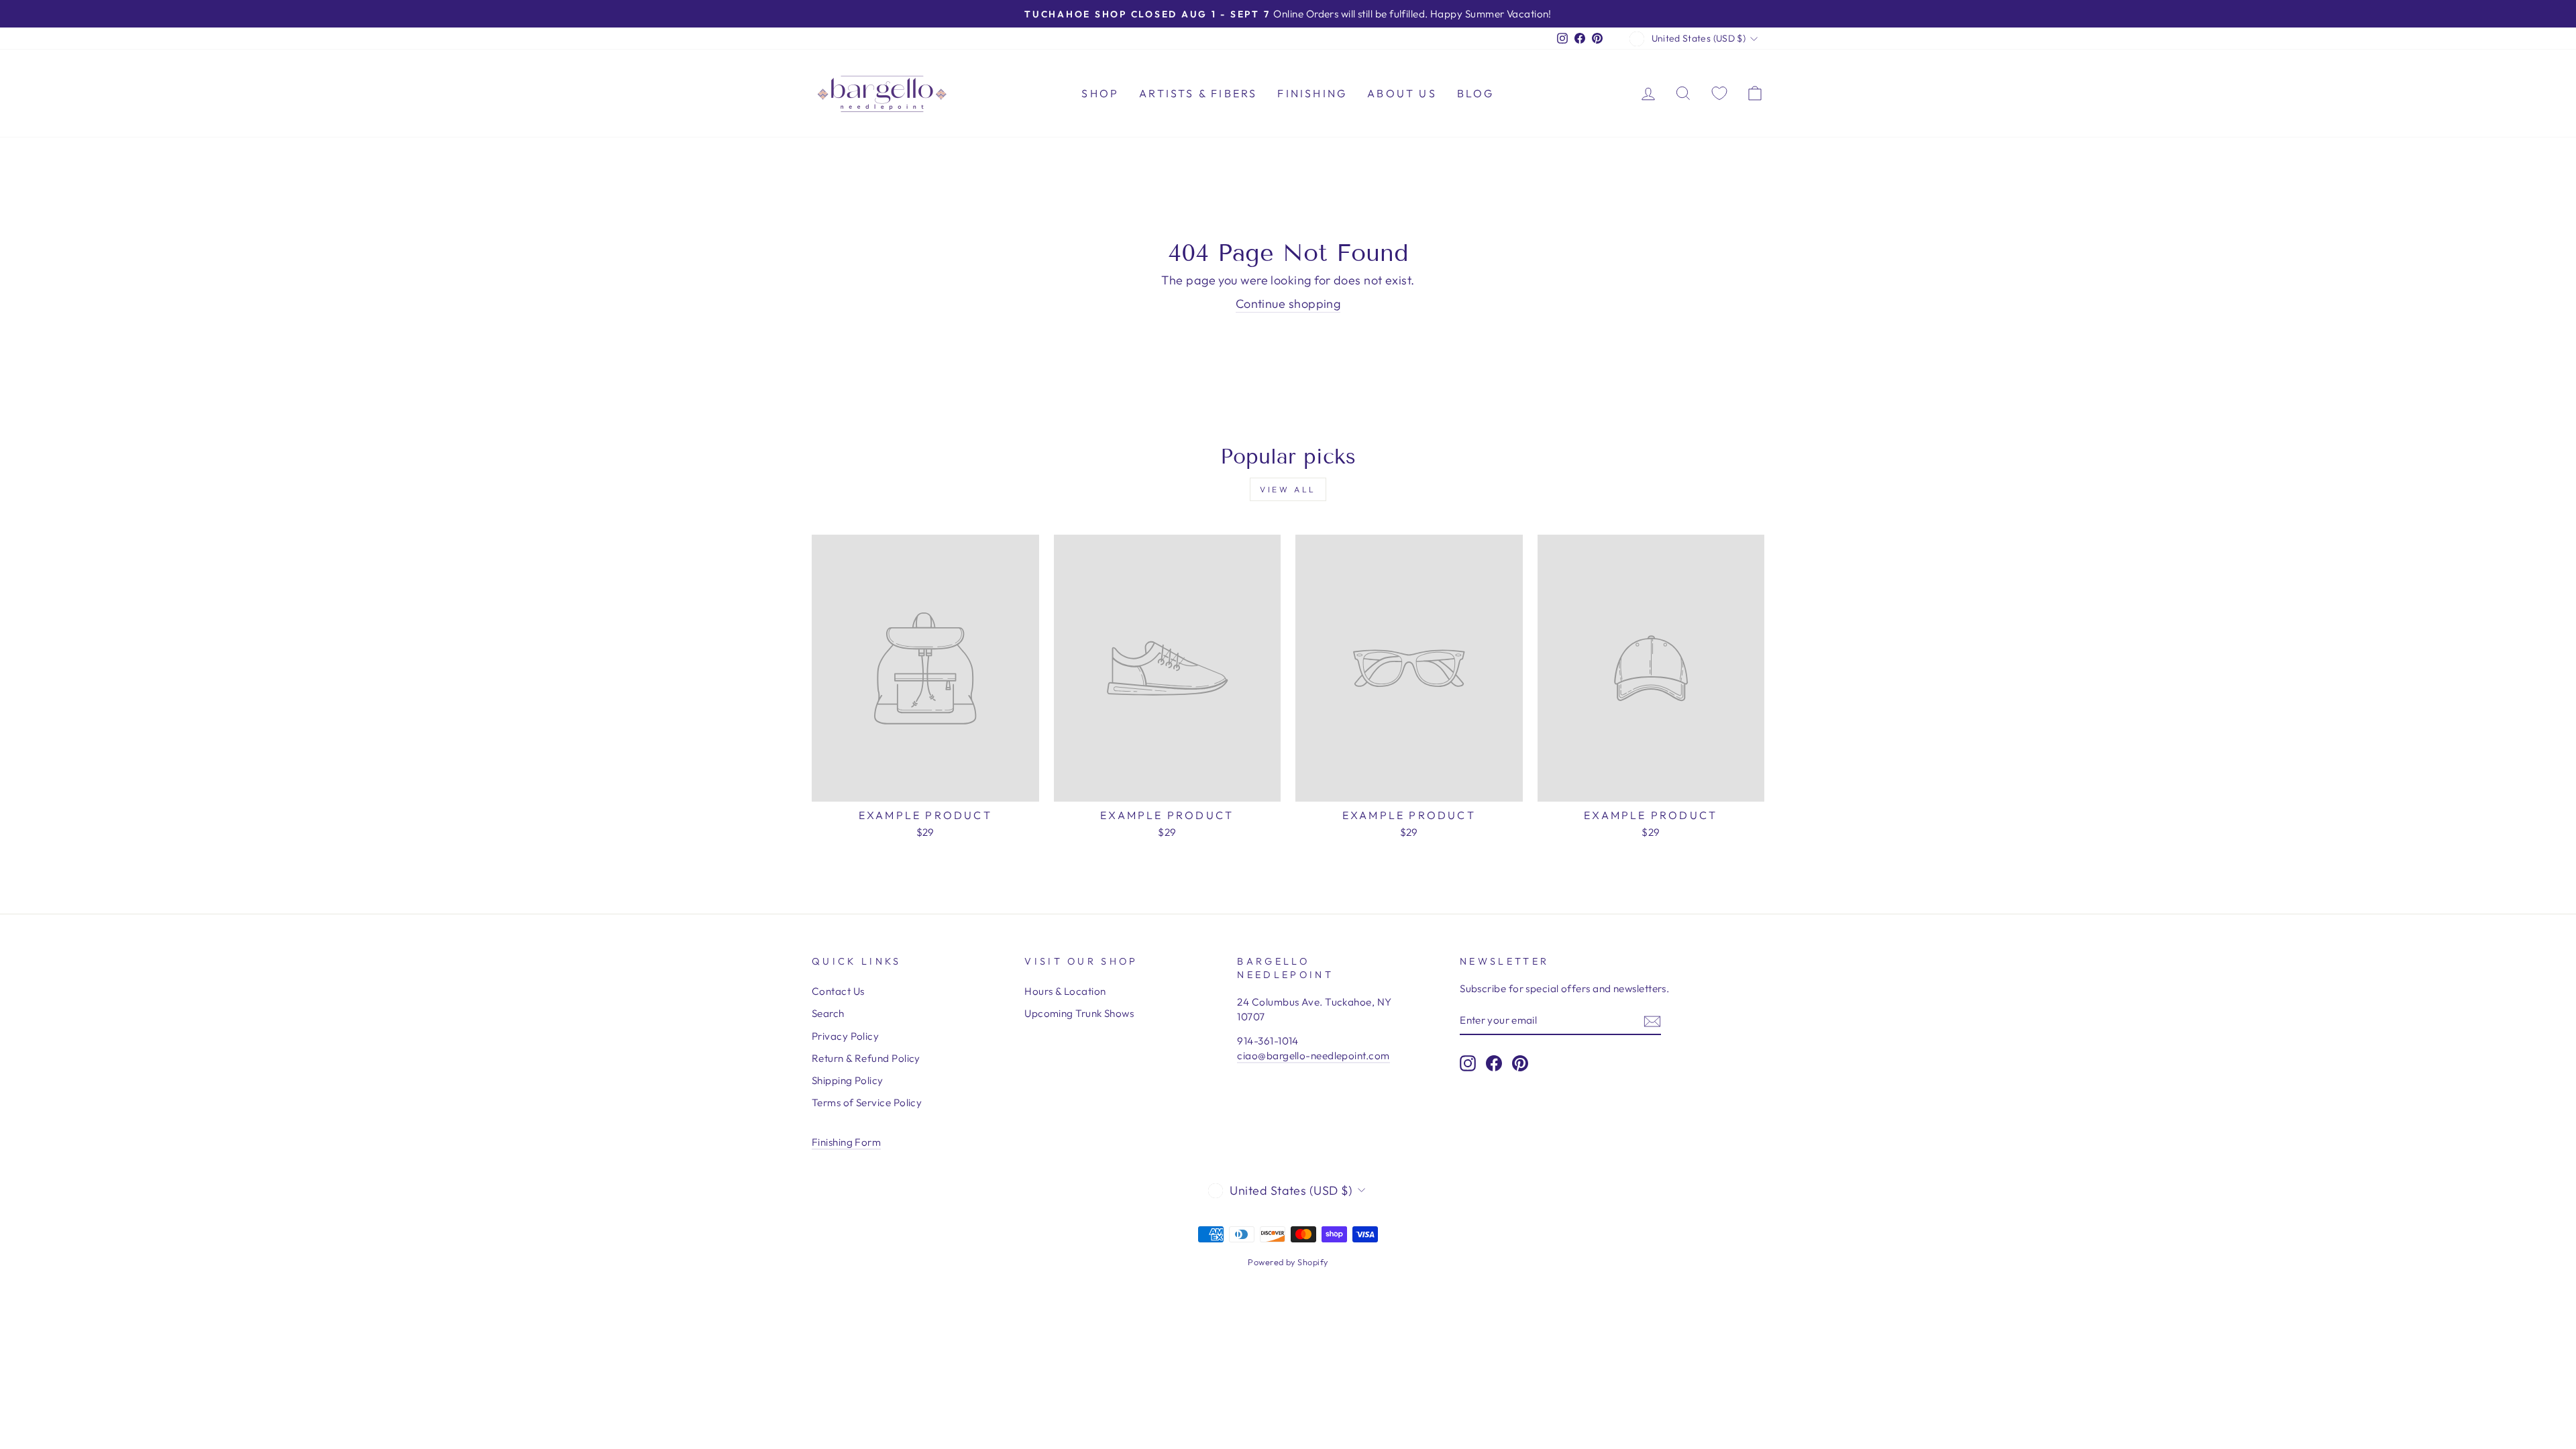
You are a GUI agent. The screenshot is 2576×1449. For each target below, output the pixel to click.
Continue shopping (1288, 304)
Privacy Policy (845, 1036)
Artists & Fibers (1198, 93)
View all (1288, 489)
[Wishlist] (1719, 93)
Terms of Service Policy (867, 1103)
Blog (1476, 93)
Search (828, 1013)
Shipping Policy (848, 1080)
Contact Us (838, 991)
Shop (1100, 93)
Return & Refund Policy (866, 1058)
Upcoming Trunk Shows (1079, 1013)
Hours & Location (1065, 991)
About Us (1402, 93)
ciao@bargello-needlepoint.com (1313, 1056)
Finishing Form (846, 1142)
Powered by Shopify (1288, 1262)
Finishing (1312, 93)
